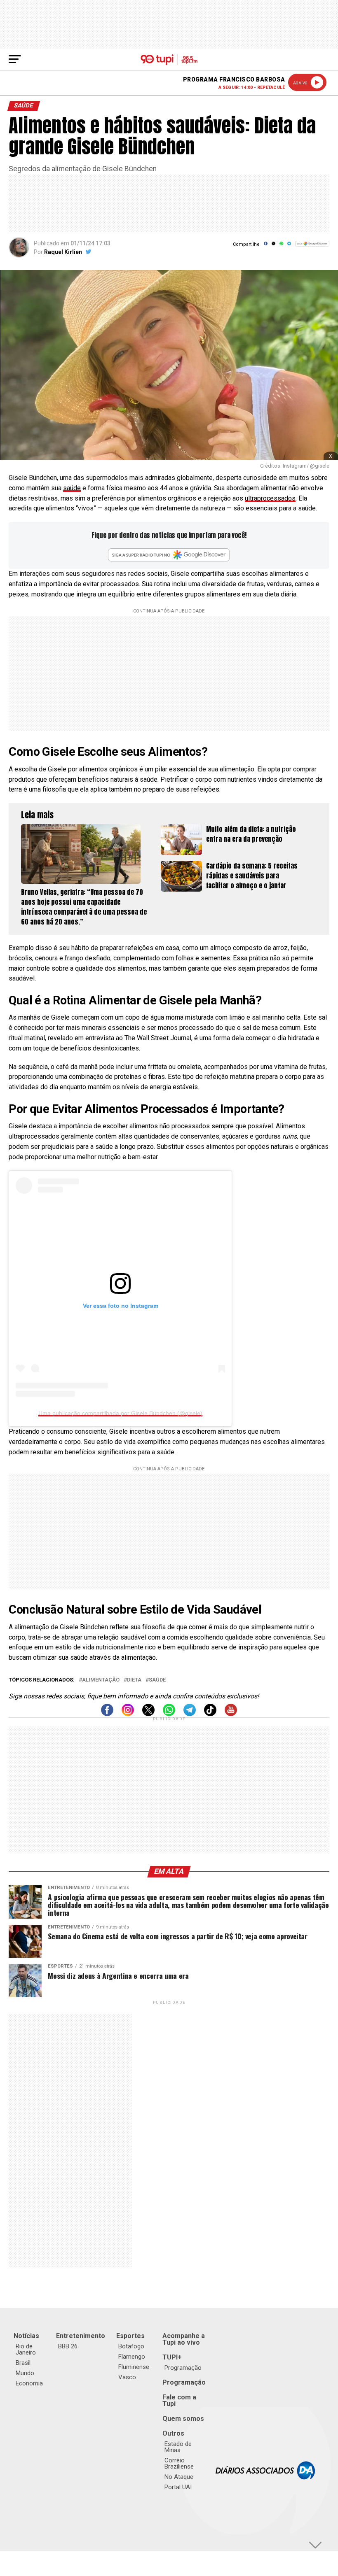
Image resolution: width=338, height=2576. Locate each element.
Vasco (127, 2377)
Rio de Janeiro (26, 2349)
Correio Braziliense (179, 2463)
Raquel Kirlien (63, 252)
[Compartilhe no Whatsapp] (281, 246)
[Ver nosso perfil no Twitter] (148, 1714)
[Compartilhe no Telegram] (289, 246)
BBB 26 (68, 2346)
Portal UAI (178, 2487)
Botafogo (131, 2346)
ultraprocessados (270, 498)
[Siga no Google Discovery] (312, 248)
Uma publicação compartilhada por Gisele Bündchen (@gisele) (120, 1413)
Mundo (25, 2373)
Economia (29, 2383)
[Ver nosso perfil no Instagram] (128, 1714)
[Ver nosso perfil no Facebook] (107, 1714)
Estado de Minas (178, 2447)
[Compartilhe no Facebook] (266, 246)
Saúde (157, 1680)
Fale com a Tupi (179, 2400)
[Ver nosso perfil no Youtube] (231, 1714)
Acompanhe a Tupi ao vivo (184, 2339)
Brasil (23, 2363)
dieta (134, 1680)
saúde (72, 488)
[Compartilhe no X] (273, 246)
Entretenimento (81, 2336)
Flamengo (132, 2357)
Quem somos (183, 2419)
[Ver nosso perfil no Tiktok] (210, 1714)
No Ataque (179, 2477)
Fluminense (134, 2367)
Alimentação (101, 1680)
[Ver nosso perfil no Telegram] (190, 1714)
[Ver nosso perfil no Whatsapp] (169, 1714)
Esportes (130, 2336)
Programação (183, 2368)
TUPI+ (172, 2357)
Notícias (26, 2336)
